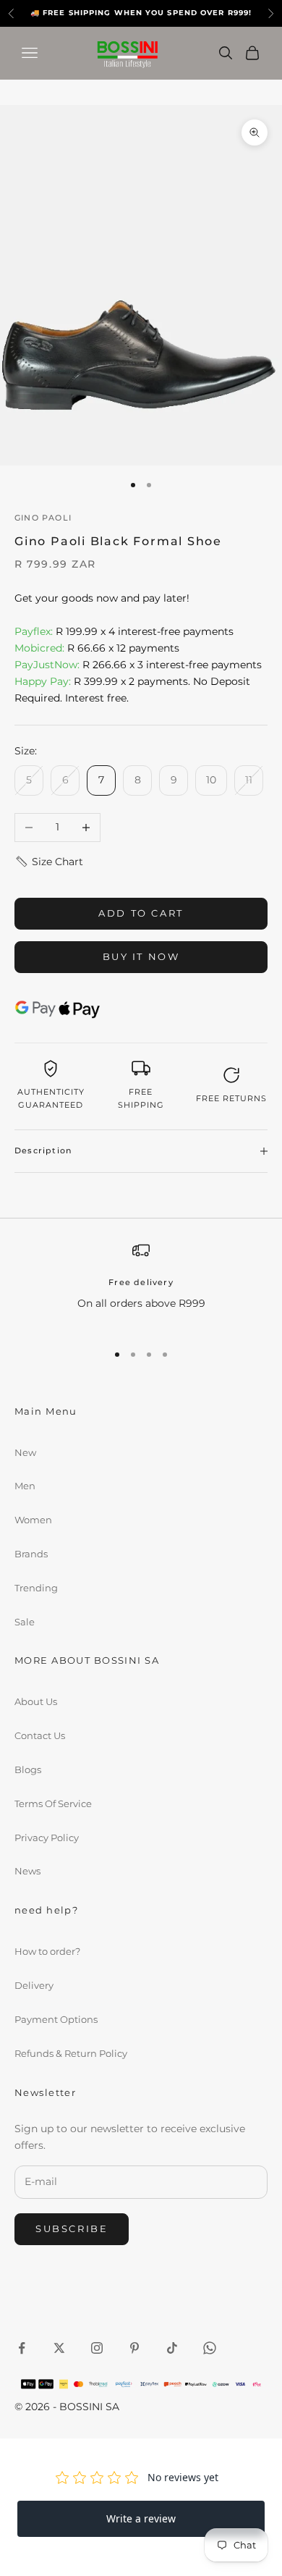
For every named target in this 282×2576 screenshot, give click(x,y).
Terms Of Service (53, 1803)
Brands (31, 1554)
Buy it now (141, 956)
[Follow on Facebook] (22, 2348)
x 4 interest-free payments (124, 631)
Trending (36, 1588)
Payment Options (56, 2019)
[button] (49, 862)
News (27, 1871)
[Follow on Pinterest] (134, 2348)
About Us (36, 1701)
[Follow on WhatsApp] (210, 2348)
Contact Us (40, 1735)
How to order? (47, 1951)
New (25, 1452)
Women (33, 1520)
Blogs (28, 1769)
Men (25, 1486)
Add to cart (141, 913)
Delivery (34, 1985)
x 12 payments (97, 648)
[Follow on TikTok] (172, 2348)
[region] (141, 1285)
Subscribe (72, 2228)
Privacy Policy (47, 1838)
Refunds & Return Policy (71, 2053)
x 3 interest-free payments (138, 665)
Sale (25, 1622)
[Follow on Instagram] (97, 2348)
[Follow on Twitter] (59, 2348)
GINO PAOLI (43, 518)
